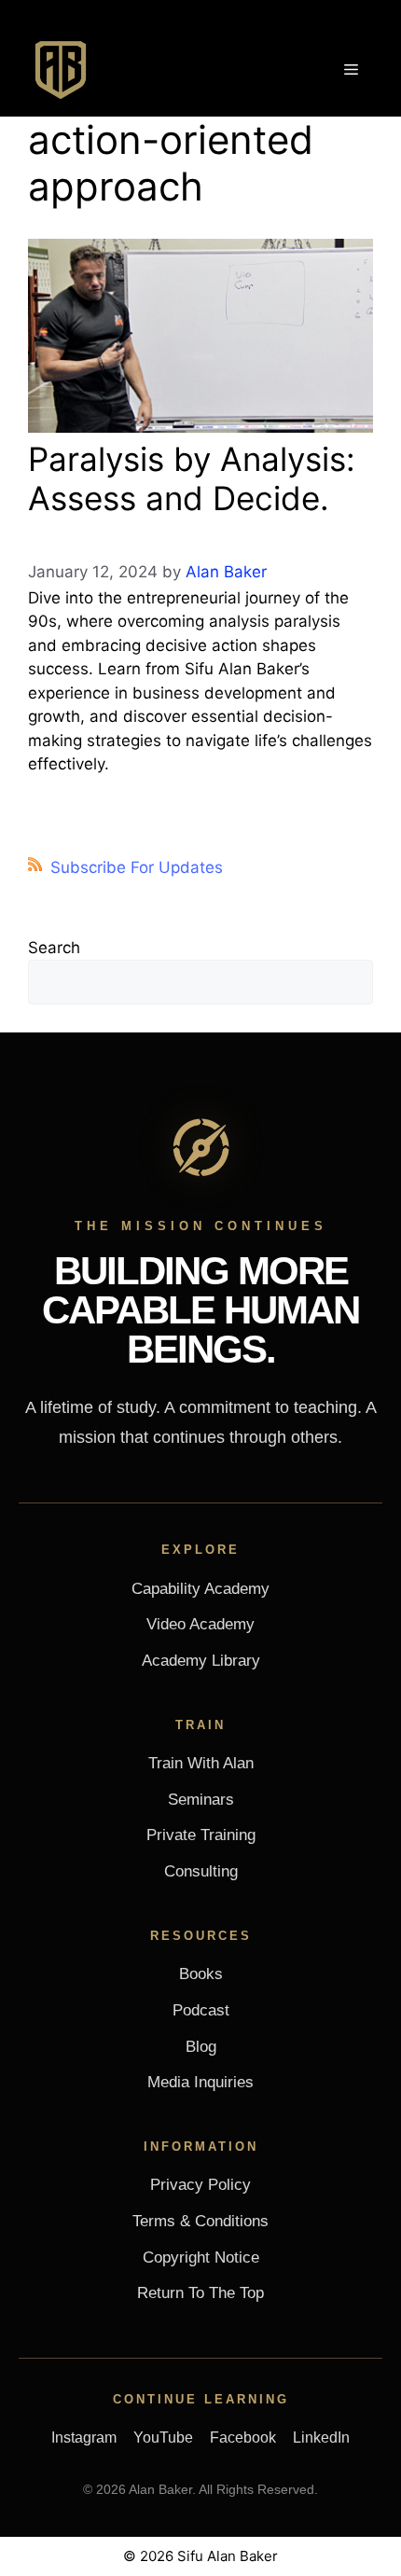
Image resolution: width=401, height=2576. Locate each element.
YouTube (163, 2438)
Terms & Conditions (200, 2221)
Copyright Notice (201, 2257)
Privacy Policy (200, 2185)
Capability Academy (200, 1589)
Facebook (243, 2438)
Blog (201, 2047)
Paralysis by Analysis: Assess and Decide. (192, 478)
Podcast (201, 2010)
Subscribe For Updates (137, 867)
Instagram (84, 2438)
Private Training (201, 1835)
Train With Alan (201, 1763)
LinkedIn (321, 2438)
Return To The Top (200, 2293)
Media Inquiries (200, 2082)
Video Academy (200, 1624)
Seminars (201, 1800)
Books (201, 1974)
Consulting (201, 1871)
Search (54, 948)
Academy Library (201, 1661)
